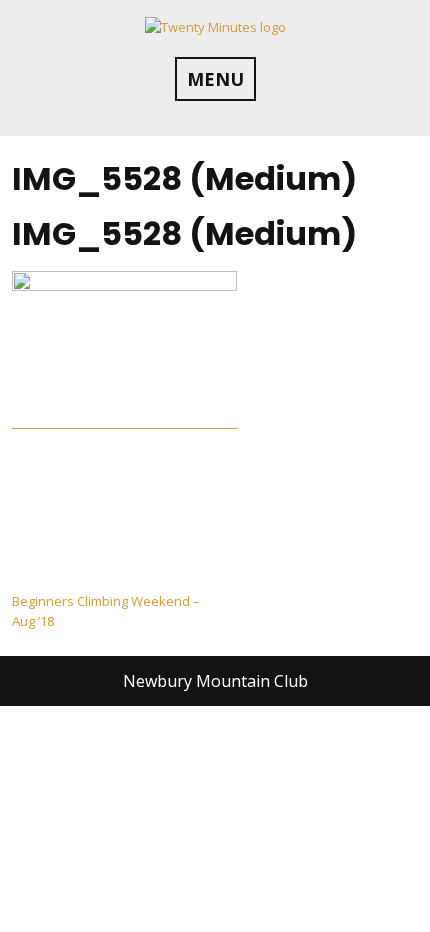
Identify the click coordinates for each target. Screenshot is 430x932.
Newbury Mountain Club (215, 681)
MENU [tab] (215, 79)
